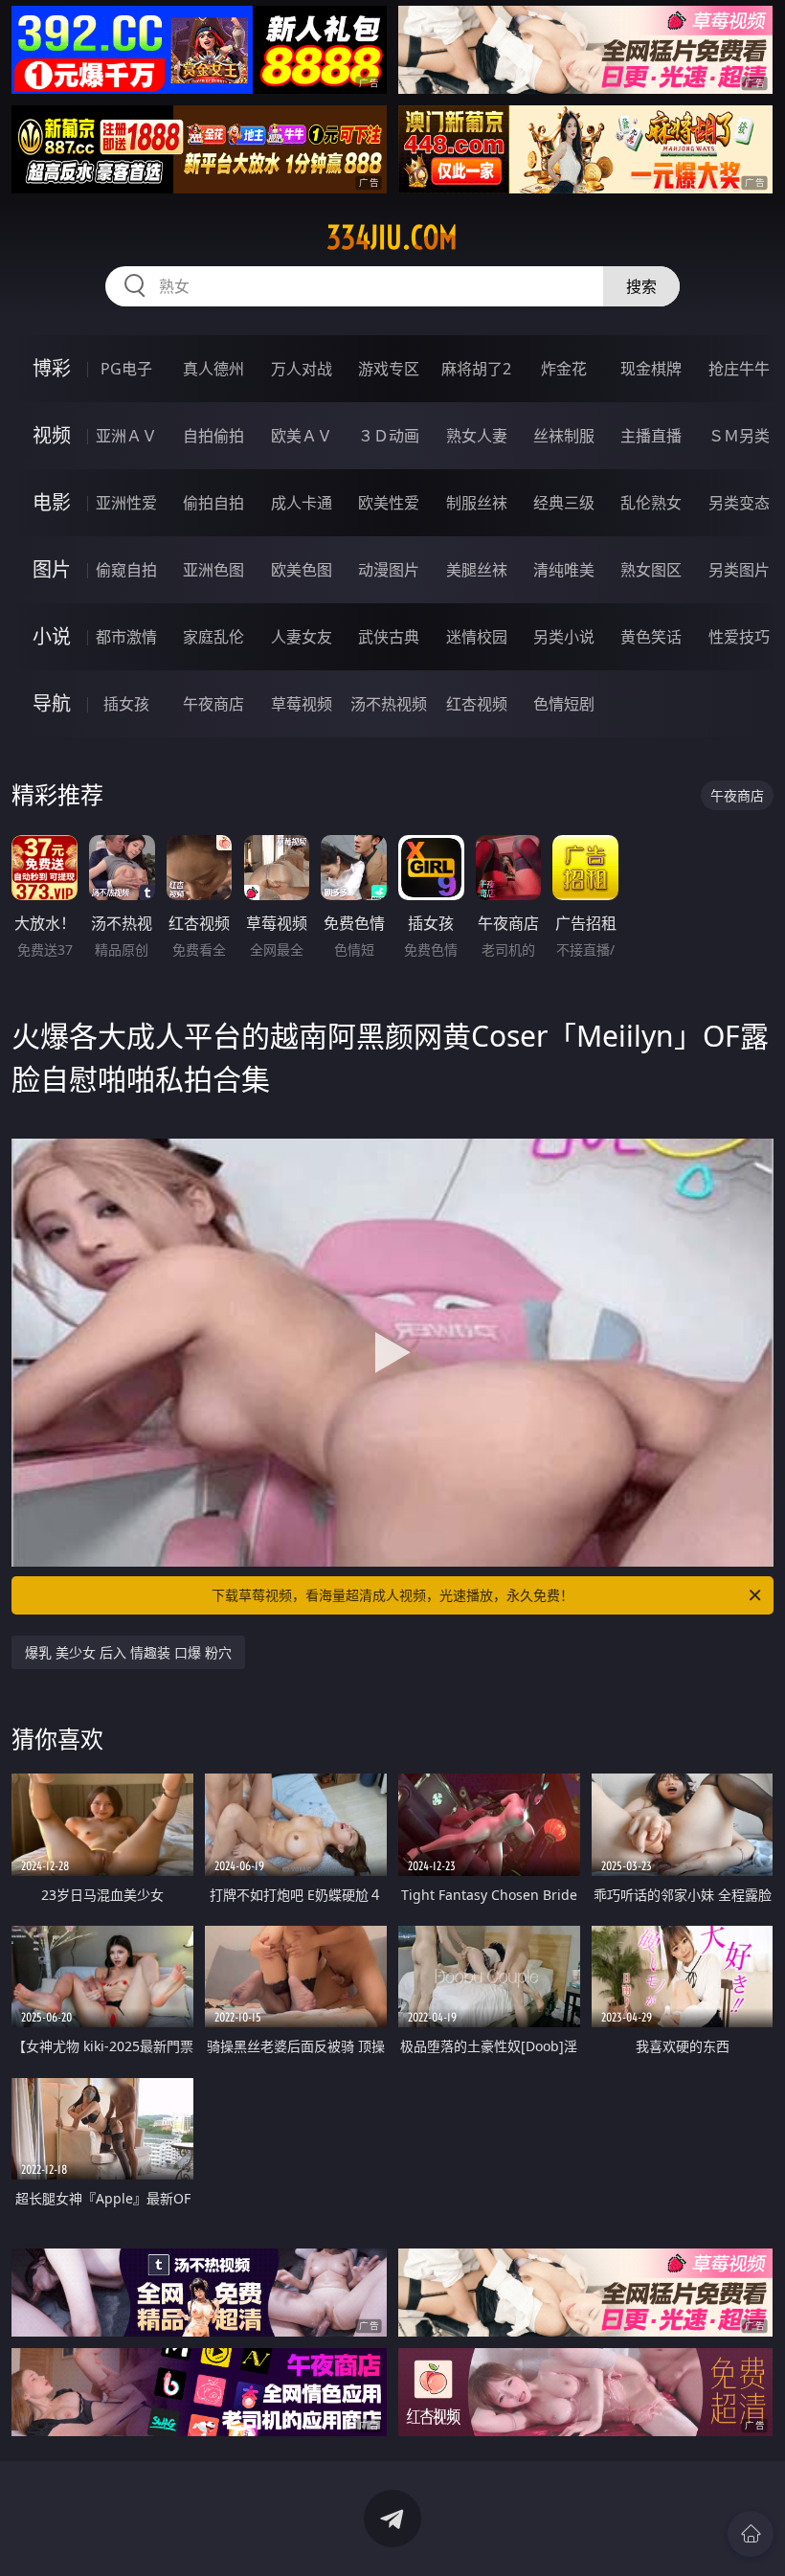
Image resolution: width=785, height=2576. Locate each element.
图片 (52, 569)
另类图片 (739, 570)
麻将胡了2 (476, 369)
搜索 (641, 286)
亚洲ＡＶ (126, 436)
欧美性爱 (389, 503)
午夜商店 (213, 704)
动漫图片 (389, 570)
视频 (52, 435)
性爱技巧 (739, 637)
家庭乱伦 (213, 637)
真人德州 (213, 369)
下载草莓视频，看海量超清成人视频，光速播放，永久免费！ (392, 1595)
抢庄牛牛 (739, 369)
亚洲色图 (213, 570)
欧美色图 (302, 570)
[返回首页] (751, 2534)
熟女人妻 (477, 436)
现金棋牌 (651, 369)
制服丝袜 (477, 503)
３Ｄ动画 (389, 436)
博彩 (52, 368)
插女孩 (126, 704)
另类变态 (739, 503)
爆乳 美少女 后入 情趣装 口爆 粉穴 (128, 1652)
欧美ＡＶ (302, 436)
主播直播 (651, 436)
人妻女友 (302, 637)
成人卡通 (302, 503)
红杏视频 (477, 704)
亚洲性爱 (126, 503)
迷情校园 (477, 637)
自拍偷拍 (213, 436)
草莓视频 (302, 704)
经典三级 (564, 503)
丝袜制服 (564, 436)
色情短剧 (564, 704)
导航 (52, 703)
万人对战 (302, 369)
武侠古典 (389, 637)
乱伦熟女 (651, 503)
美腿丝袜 (477, 570)
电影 (52, 502)
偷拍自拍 (213, 503)
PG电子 (126, 369)
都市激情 (126, 637)
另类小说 (564, 637)
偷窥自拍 (126, 570)
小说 (52, 636)
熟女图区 (651, 570)
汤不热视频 (389, 704)
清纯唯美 (564, 570)
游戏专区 (389, 369)
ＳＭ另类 (739, 436)
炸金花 (564, 369)
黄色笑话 (651, 637)
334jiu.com (392, 237)
